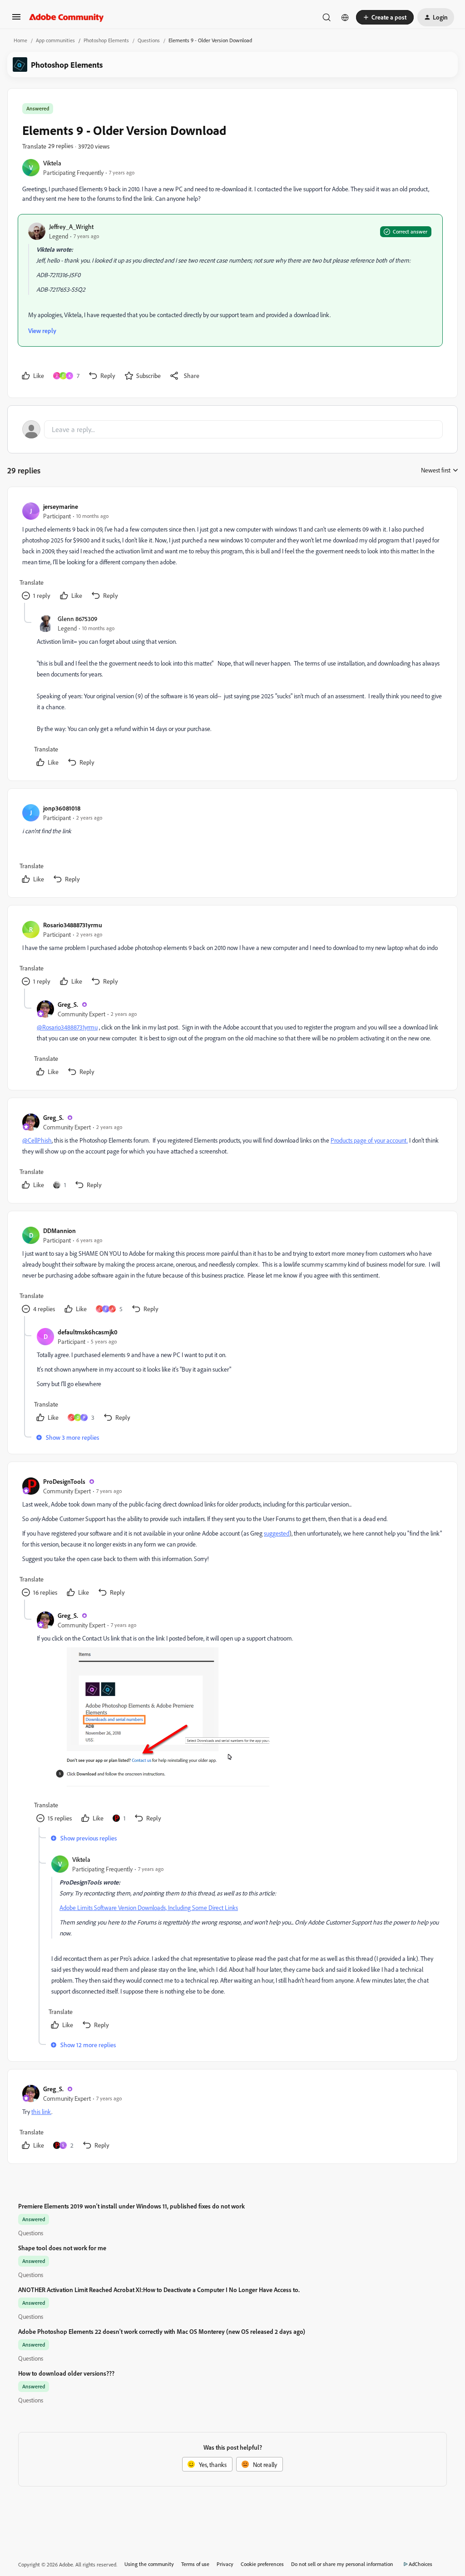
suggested (277, 1533)
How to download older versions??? (66, 2373)
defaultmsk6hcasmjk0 (88, 1332)
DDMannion (59, 1231)
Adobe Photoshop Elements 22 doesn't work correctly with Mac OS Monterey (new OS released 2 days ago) (162, 2331)
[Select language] (345, 17)
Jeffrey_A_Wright (71, 226)
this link (41, 2111)
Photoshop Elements (106, 40)
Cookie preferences (262, 2564)
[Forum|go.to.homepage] (67, 17)
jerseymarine (61, 506)
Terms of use (195, 2564)
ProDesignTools (64, 1481)
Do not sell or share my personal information (342, 2564)
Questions (149, 40)
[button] (16, 20)
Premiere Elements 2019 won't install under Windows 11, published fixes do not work (131, 2206)
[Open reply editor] (232, 429)
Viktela (52, 163)
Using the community (149, 2564)
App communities (55, 40)
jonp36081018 (62, 808)
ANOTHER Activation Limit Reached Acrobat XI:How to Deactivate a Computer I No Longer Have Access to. (159, 2290)
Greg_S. (68, 1004)
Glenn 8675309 (77, 619)
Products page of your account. (369, 1140)
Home (20, 40)
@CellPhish (37, 1140)
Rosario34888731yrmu (73, 925)
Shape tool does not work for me (62, 2248)
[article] (232, 552)
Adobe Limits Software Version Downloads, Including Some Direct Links (149, 1907)
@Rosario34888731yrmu (67, 1027)
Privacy (225, 2564)
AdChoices (420, 2564)
